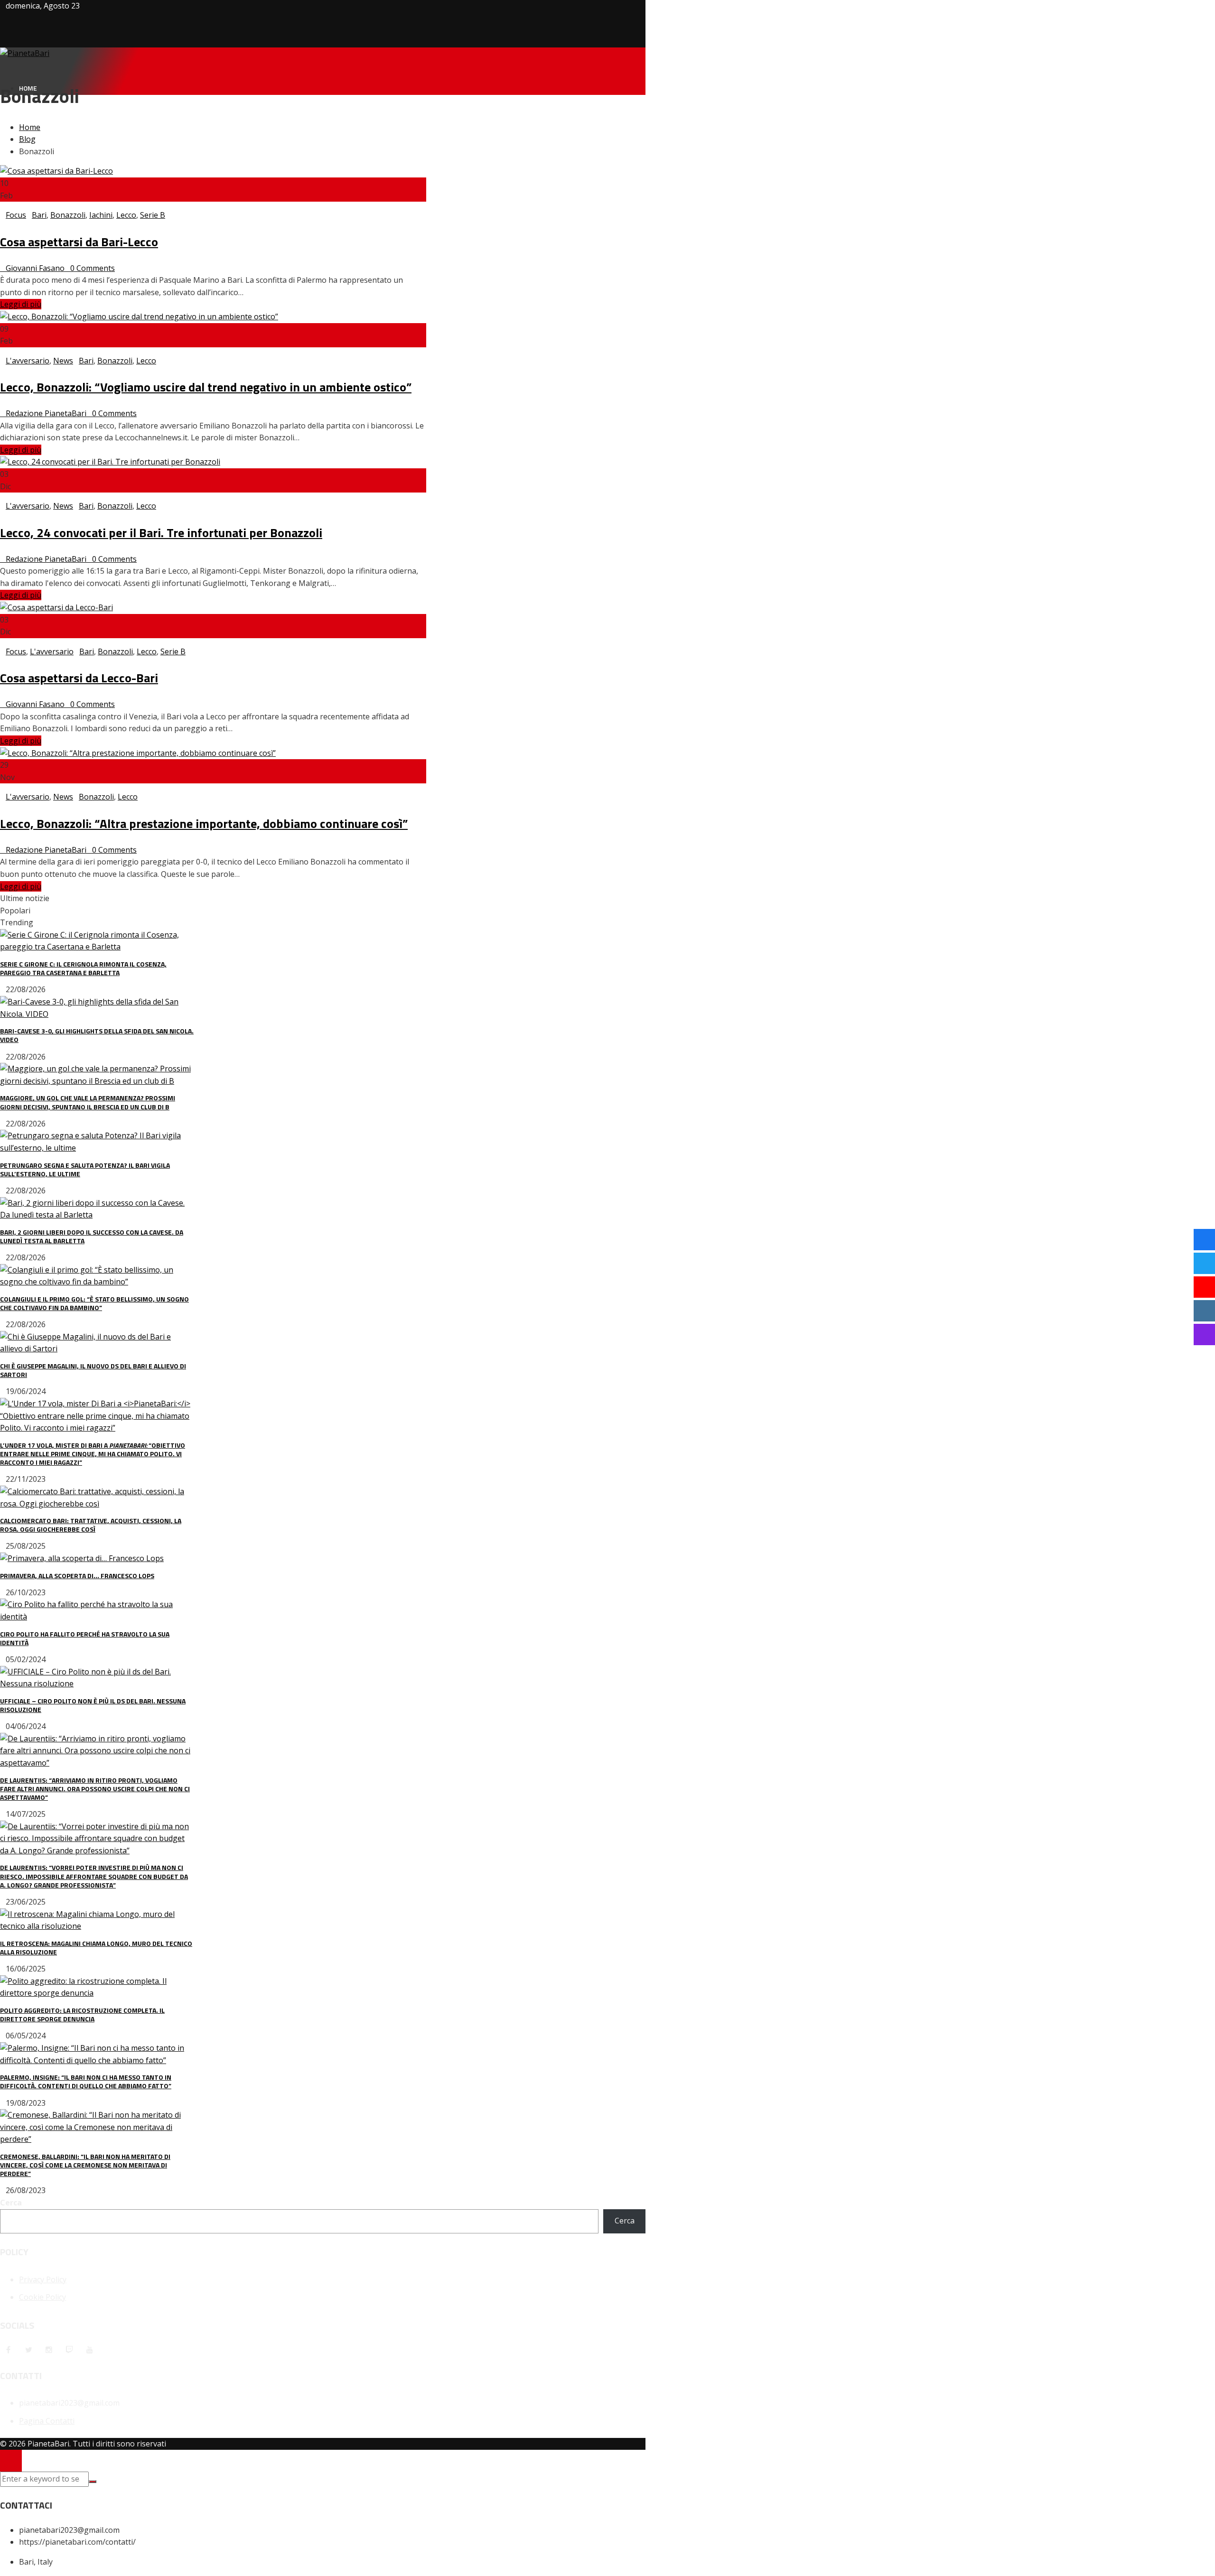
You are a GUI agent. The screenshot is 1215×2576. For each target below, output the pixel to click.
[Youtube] (90, 2350)
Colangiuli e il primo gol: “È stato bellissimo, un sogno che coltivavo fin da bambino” (94, 1303)
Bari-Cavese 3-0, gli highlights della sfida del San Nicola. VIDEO (97, 1035)
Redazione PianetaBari (46, 413)
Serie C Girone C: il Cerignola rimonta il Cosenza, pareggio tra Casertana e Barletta (83, 968)
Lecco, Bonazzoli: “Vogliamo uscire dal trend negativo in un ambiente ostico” (206, 387)
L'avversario (28, 361)
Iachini (101, 215)
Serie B (153, 215)
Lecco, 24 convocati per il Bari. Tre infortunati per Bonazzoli (161, 533)
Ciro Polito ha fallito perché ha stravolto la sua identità (85, 1638)
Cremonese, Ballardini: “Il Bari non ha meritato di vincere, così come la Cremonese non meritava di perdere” (85, 2165)
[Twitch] (69, 2350)
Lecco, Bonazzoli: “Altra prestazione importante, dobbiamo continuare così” (204, 823)
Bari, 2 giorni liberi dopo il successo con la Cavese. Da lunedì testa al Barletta (92, 1236)
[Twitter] (28, 2350)
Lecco (126, 215)
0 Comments (93, 268)
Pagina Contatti (47, 2421)
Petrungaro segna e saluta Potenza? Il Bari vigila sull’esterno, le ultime (85, 1169)
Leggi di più (21, 304)
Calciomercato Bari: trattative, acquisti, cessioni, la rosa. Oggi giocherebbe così (91, 1525)
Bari (39, 215)
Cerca (11, 2203)
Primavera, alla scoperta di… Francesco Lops (77, 1576)
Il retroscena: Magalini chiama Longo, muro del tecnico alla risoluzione (96, 1948)
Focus (16, 215)
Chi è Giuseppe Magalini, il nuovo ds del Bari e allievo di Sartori (93, 1370)
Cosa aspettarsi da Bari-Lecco (79, 242)
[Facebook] (8, 2350)
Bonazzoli (68, 215)
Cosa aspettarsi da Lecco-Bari (79, 678)
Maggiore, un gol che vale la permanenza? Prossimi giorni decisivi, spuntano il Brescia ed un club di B (88, 1102)
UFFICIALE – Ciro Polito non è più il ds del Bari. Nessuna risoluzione (93, 1705)
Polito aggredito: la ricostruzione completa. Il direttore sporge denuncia (82, 2014)
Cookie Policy (42, 2297)
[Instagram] (49, 2350)
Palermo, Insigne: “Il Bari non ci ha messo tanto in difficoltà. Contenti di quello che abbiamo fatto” (86, 2081)
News (63, 361)
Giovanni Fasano (35, 268)
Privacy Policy (43, 2279)
